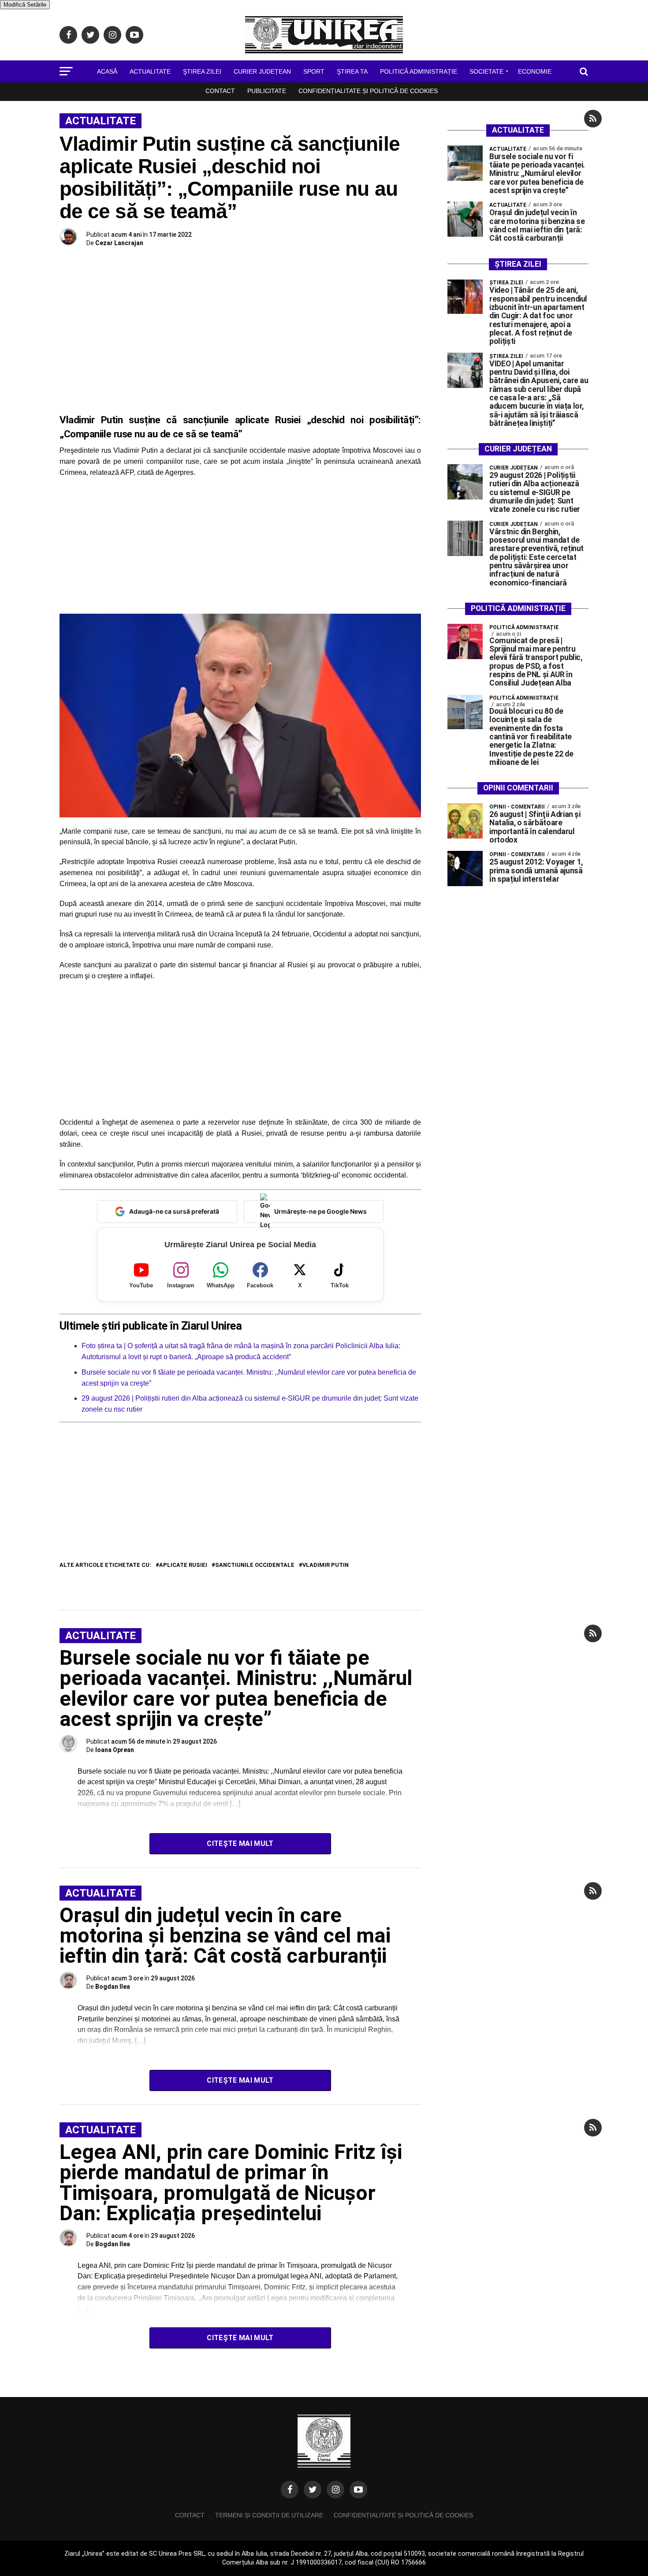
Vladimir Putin (326, 1565)
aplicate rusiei (183, 1565)
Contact (220, 91)
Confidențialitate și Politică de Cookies (368, 91)
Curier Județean (262, 71)
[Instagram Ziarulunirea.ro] (335, 2490)
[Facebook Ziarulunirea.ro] (290, 2490)
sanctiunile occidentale (255, 1565)
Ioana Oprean (115, 1750)
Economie (535, 71)
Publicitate (267, 91)
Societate (486, 71)
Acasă (107, 71)
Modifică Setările (25, 5)
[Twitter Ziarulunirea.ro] (313, 2490)
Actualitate (150, 71)
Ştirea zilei (202, 71)
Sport (314, 71)
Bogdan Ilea (113, 1987)
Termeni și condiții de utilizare (269, 2515)
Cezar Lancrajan (119, 243)
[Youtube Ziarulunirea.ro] (358, 2490)
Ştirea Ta (352, 71)
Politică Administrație (419, 71)
